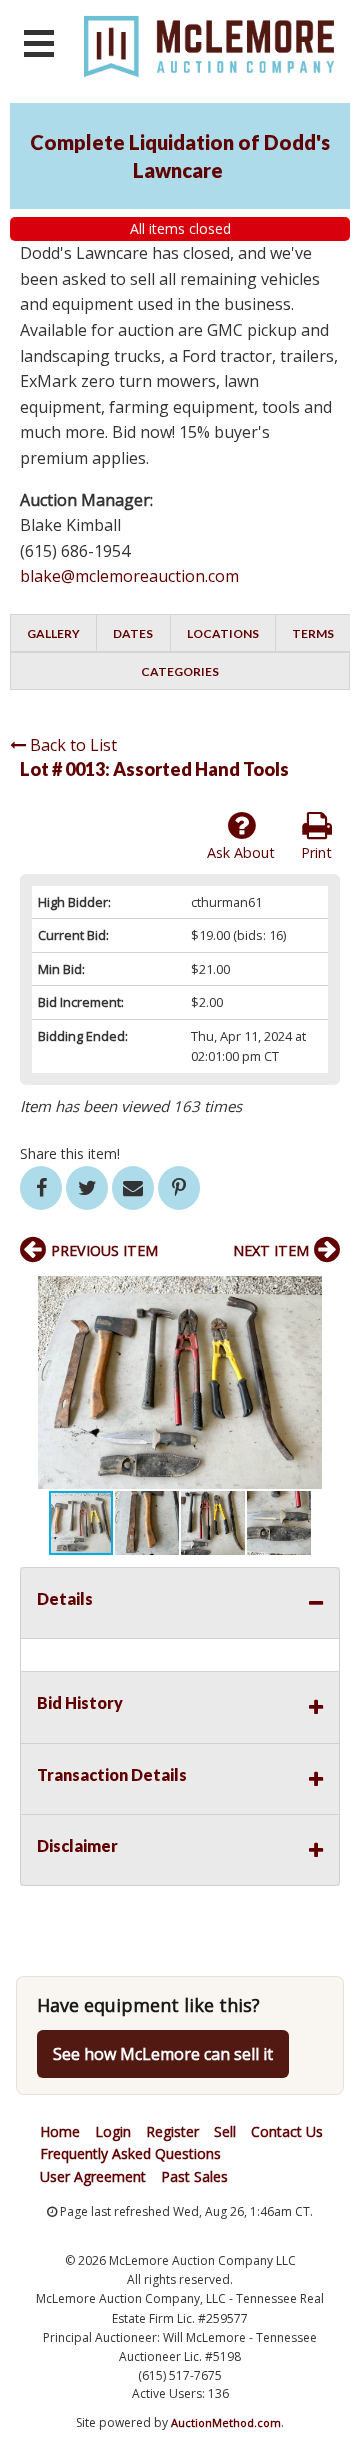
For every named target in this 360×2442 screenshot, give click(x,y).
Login (113, 2131)
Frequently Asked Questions (130, 2153)
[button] (322, 1294)
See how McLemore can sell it (163, 2054)
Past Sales (194, 2176)
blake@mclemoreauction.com (129, 576)
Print (316, 852)
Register (172, 2131)
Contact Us (287, 2131)
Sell (225, 2131)
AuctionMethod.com (226, 2422)
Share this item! (70, 1153)
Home (60, 2131)
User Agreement (93, 2176)
